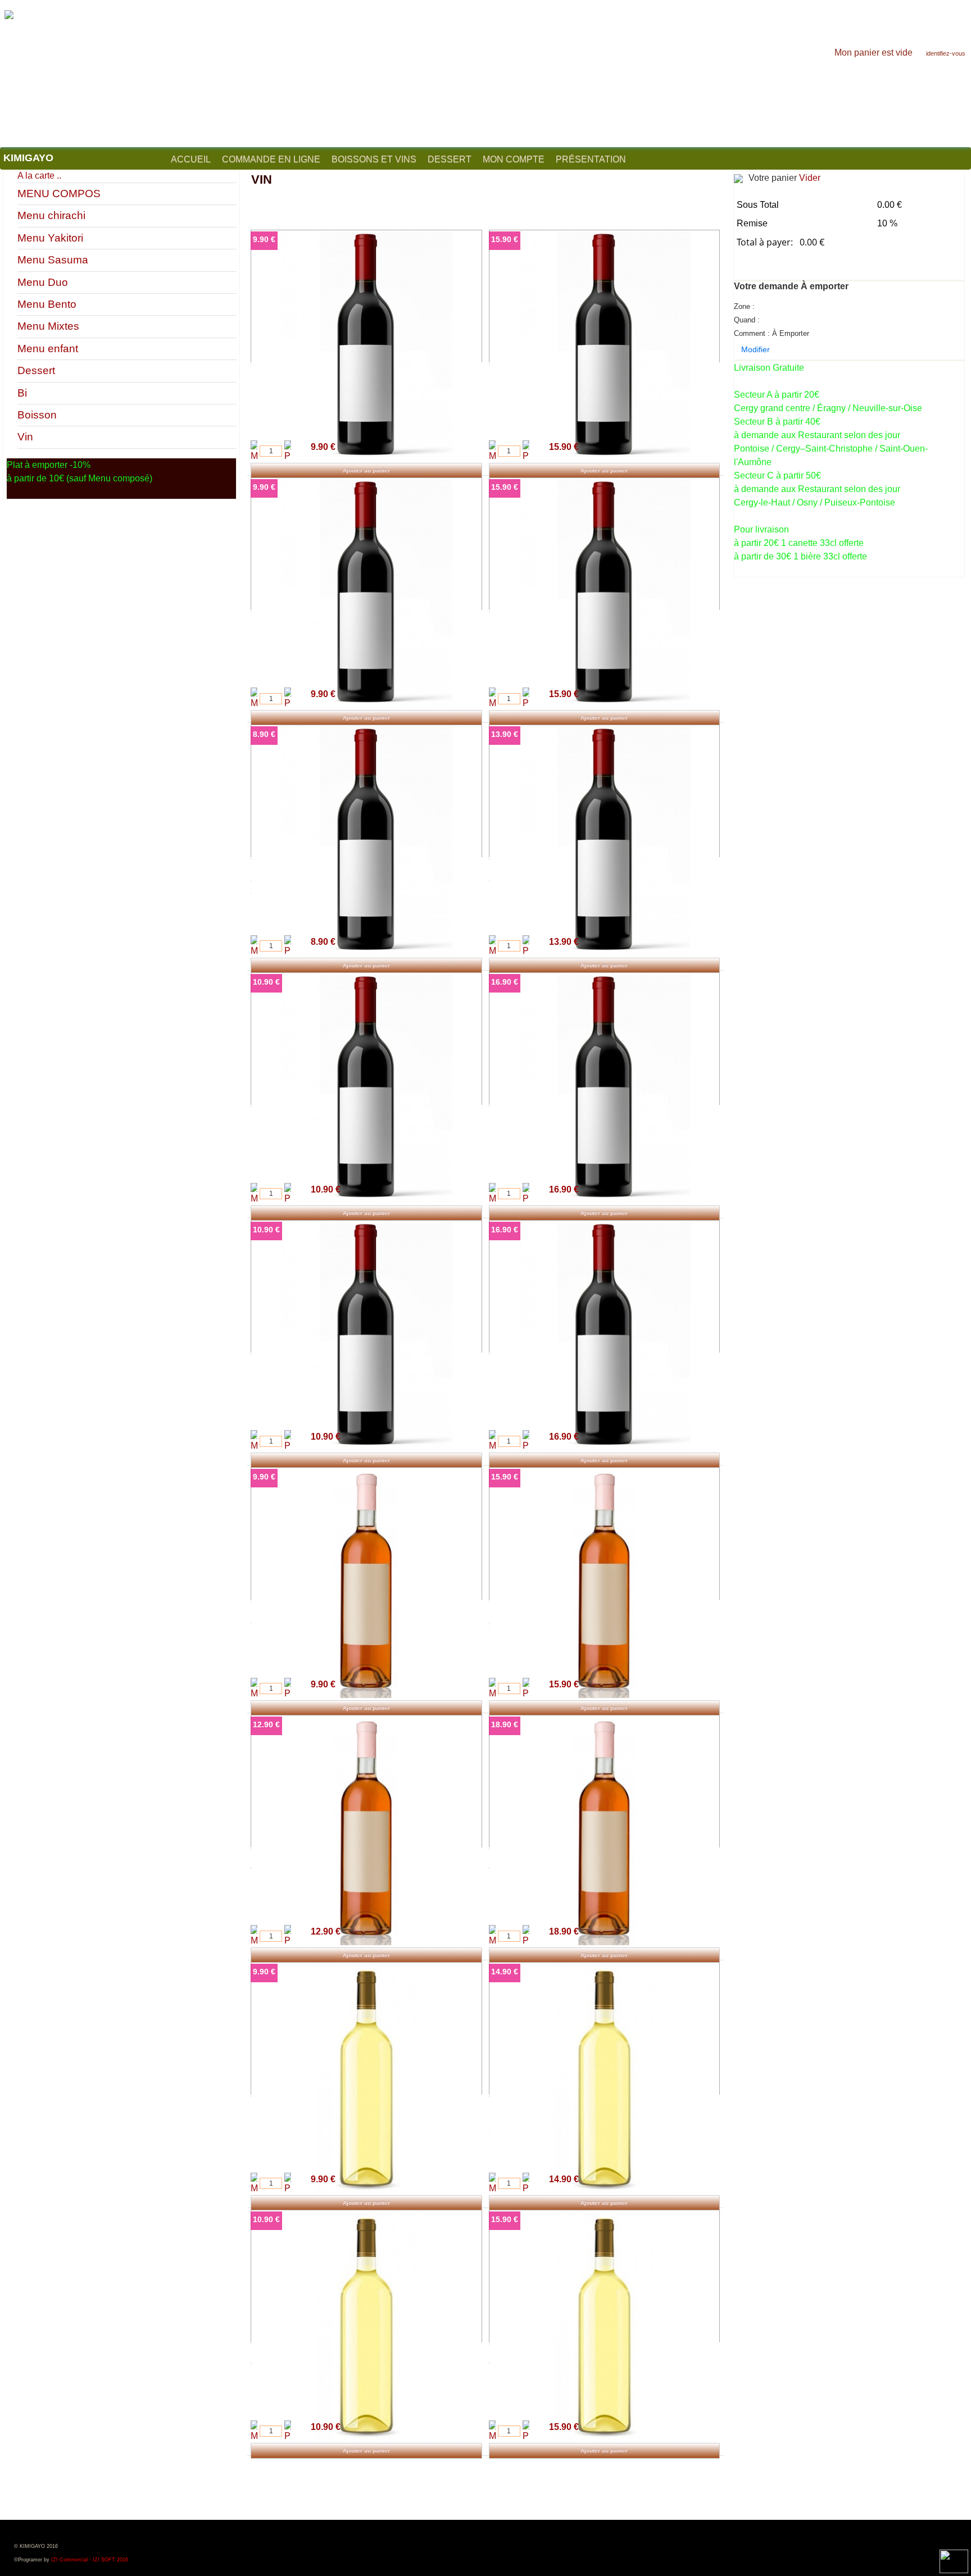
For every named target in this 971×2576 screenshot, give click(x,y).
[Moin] (254, 452)
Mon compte (514, 159)
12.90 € (266, 1724)
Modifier (756, 349)
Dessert (450, 159)
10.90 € (266, 982)
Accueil (191, 159)
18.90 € (505, 1724)
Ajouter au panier (366, 470)
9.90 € (264, 239)
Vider (810, 178)
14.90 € (505, 1972)
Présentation (591, 159)
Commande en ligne (271, 159)
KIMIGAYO (28, 158)
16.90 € (505, 982)
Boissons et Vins (374, 159)
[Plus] (288, 452)
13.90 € (505, 734)
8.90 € (264, 734)
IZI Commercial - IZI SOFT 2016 (90, 2560)
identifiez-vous (946, 53)
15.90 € (505, 239)
